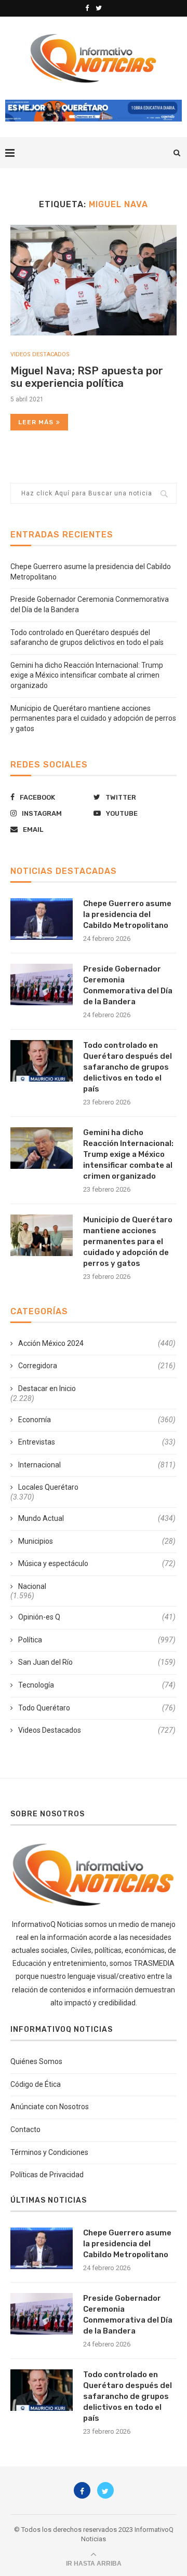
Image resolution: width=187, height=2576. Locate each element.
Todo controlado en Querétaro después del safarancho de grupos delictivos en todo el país (128, 1067)
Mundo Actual (97, 1518)
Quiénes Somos (36, 2061)
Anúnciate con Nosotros (50, 2107)
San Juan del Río (97, 1662)
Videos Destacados (40, 354)
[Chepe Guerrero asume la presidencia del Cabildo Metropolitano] (42, 919)
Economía (97, 1420)
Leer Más (36, 422)
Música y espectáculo (97, 1563)
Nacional (32, 1586)
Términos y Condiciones (49, 2152)
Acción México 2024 (97, 1343)
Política (97, 1640)
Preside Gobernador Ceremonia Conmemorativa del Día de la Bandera (128, 985)
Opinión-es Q (97, 1617)
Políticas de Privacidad (47, 2175)
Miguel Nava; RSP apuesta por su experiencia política (87, 377)
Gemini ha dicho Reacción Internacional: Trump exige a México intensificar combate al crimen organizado (87, 675)
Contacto (25, 2129)
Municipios (97, 1541)
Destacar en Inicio (47, 1388)
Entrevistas (97, 1442)
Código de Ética (36, 2084)
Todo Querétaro (97, 1708)
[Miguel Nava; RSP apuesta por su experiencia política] (94, 280)
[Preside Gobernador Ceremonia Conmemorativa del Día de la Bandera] (42, 984)
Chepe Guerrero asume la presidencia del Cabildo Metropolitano (127, 914)
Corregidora (97, 1366)
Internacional (97, 1465)
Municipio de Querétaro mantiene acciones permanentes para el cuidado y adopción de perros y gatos (93, 718)
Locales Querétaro (48, 1487)
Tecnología (97, 1685)
